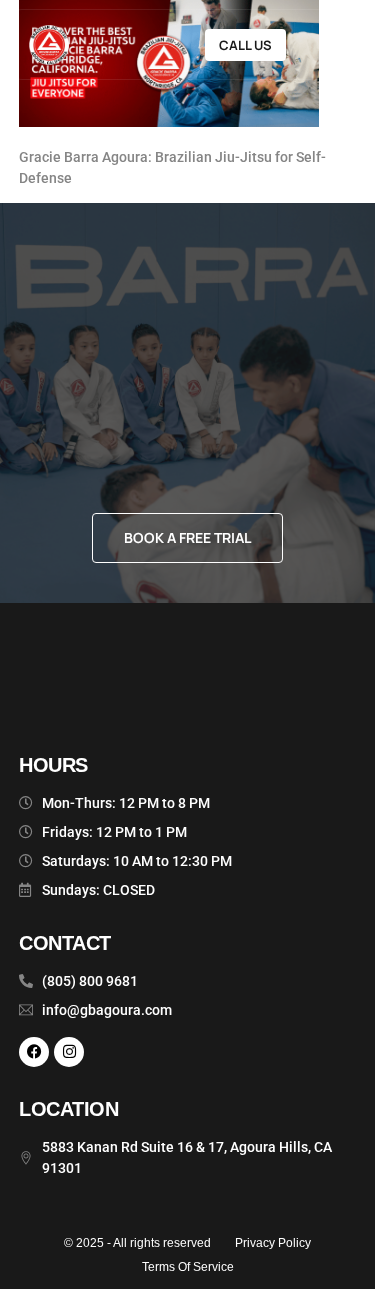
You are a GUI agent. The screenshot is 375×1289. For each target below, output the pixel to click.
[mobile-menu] (326, 45)
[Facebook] (34, 1052)
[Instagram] (69, 1052)
